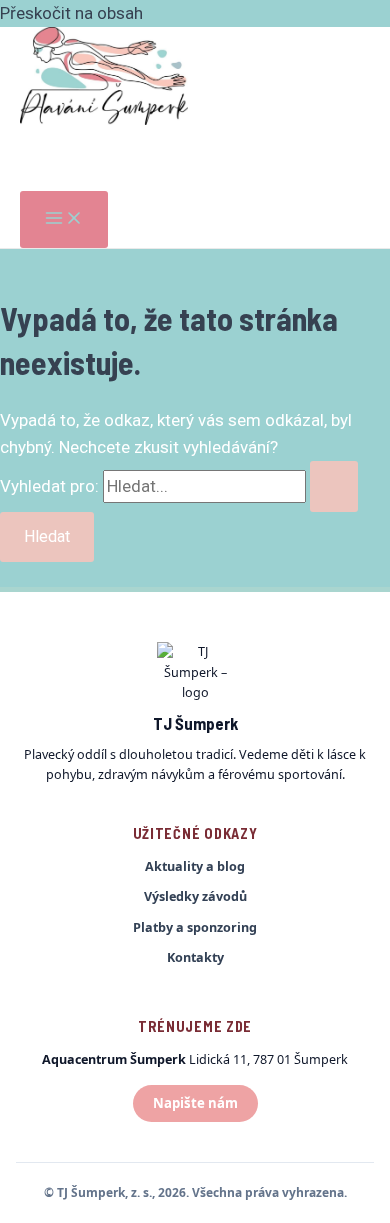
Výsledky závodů (195, 896)
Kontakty (195, 957)
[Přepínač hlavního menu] (64, 219)
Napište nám (195, 1103)
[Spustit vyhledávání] (334, 486)
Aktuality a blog (195, 866)
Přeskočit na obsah (71, 13)
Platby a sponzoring (195, 927)
